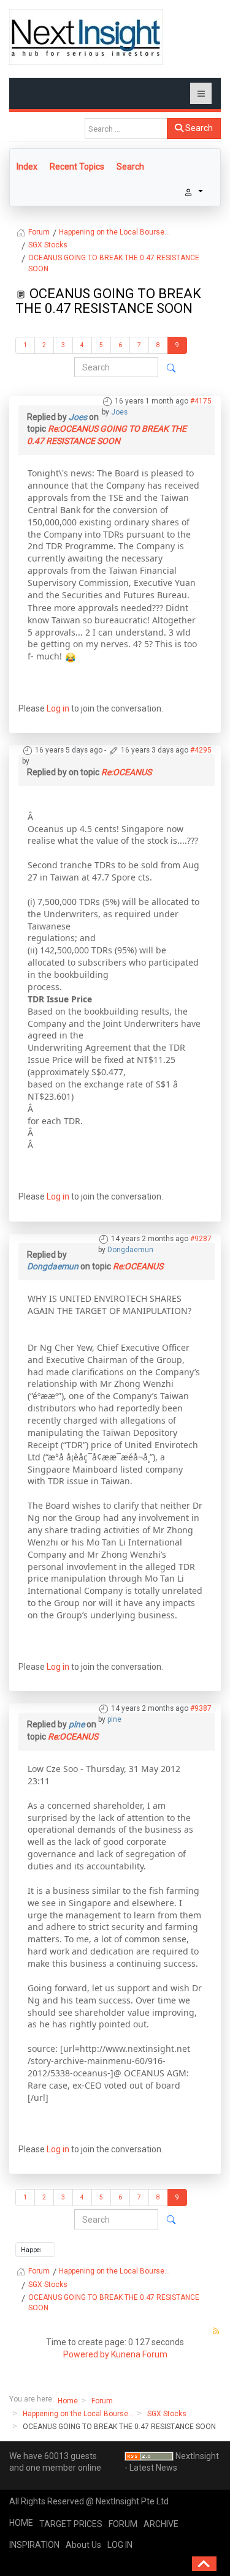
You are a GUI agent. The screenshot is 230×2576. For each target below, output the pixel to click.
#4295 (201, 750)
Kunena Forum (139, 2354)
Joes (119, 412)
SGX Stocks (167, 2414)
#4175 (201, 401)
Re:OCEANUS (126, 772)
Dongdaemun (130, 1250)
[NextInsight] (86, 37)
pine (114, 1719)
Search (198, 128)
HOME (21, 2523)
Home (68, 2401)
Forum (102, 2401)
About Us (83, 2545)
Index (27, 167)
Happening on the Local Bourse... (78, 2414)
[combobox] (126, 129)
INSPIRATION (34, 2545)
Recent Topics (77, 167)
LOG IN (120, 2545)
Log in (58, 708)
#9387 (201, 1708)
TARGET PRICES (71, 2524)
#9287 (201, 1239)
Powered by (86, 2354)
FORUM (123, 2524)
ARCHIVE (161, 2524)
